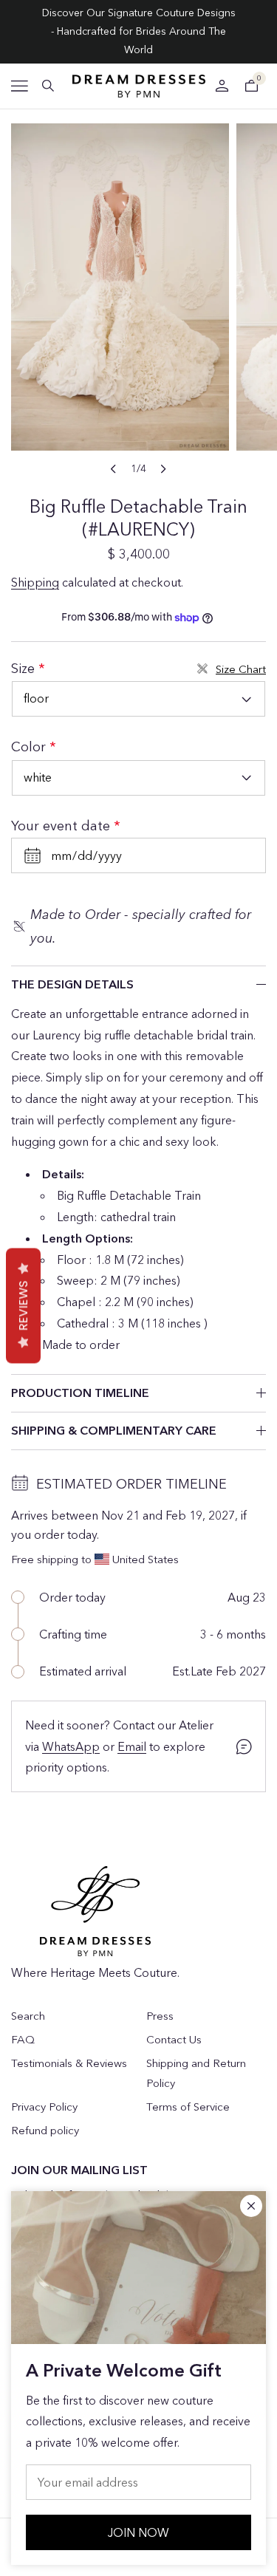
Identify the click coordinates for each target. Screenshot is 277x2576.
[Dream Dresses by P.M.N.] (139, 86)
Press (160, 2016)
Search (28, 2016)
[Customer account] (222, 86)
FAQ (23, 2039)
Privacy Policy (44, 2107)
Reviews (23, 1305)
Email (132, 1746)
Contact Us (174, 2039)
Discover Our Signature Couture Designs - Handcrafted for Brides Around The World (139, 31)
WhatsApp (71, 1746)
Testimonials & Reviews (69, 2063)
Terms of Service (188, 2107)
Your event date (62, 826)
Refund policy (45, 2130)
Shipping (35, 582)
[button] (20, 86)
